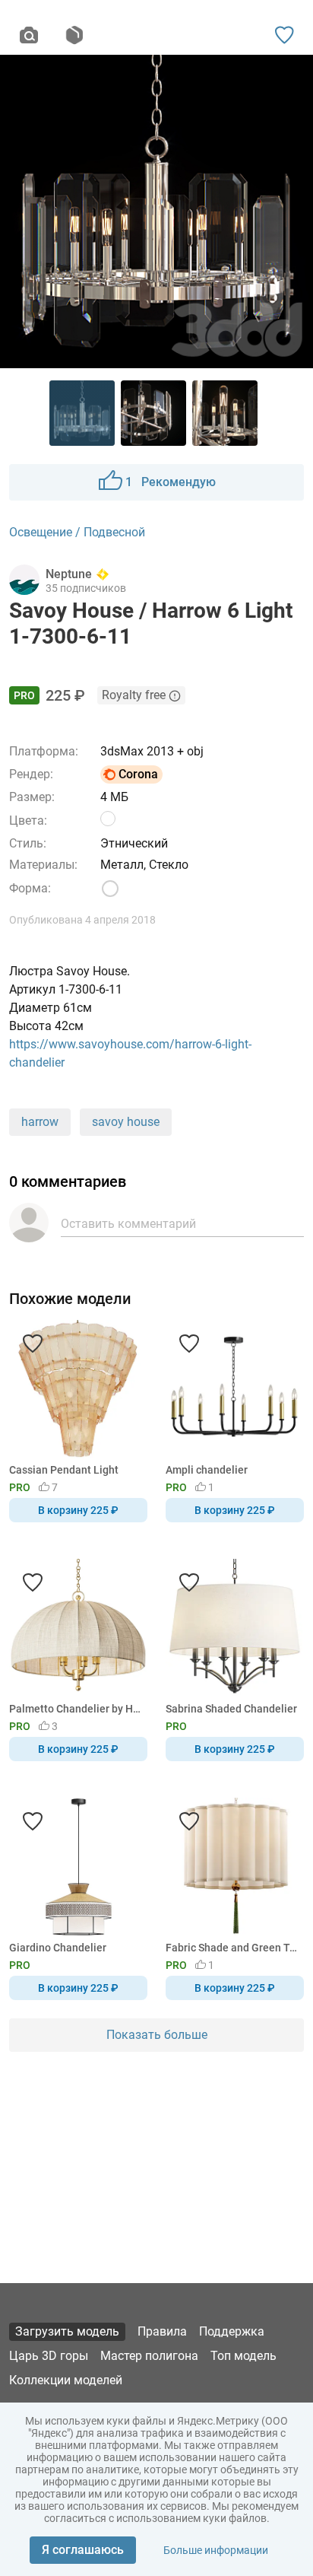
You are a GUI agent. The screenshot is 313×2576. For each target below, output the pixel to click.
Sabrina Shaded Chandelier (231, 1709)
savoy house (126, 1122)
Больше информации (216, 2550)
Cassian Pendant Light (64, 1470)
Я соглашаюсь (83, 2550)
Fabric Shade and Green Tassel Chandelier (232, 1948)
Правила (162, 2331)
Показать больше (157, 2035)
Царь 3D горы (49, 2356)
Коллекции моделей (66, 2380)
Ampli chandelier (207, 1470)
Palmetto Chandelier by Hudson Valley (76, 1709)
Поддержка (232, 2331)
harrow (40, 1122)
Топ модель (243, 2356)
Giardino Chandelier (58, 1948)
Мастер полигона (149, 2356)
